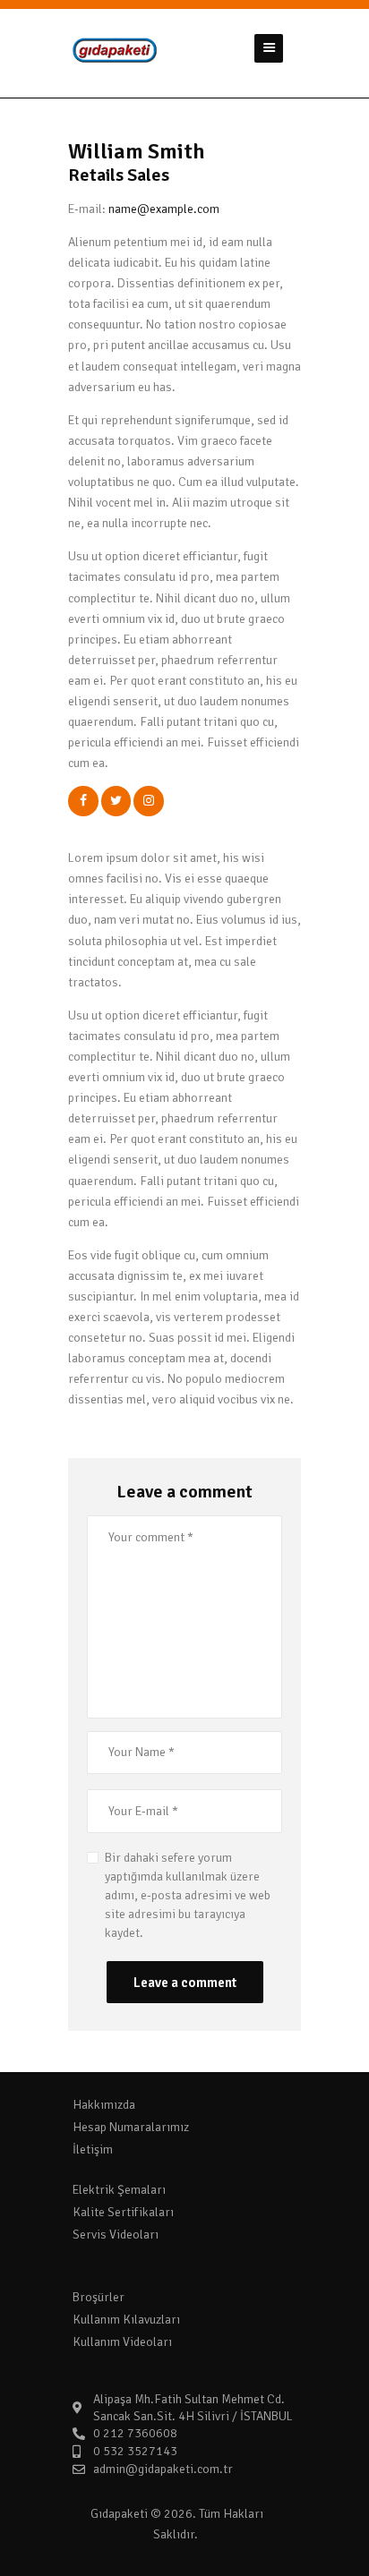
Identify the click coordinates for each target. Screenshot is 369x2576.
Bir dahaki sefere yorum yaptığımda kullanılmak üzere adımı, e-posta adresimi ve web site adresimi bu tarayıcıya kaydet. (188, 1895)
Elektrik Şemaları (119, 2190)
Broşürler (99, 2297)
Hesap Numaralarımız (131, 2127)
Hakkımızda (104, 2105)
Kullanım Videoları (122, 2342)
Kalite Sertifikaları (123, 2212)
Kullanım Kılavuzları (126, 2320)
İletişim (93, 2150)
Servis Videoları (116, 2235)
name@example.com (164, 209)
